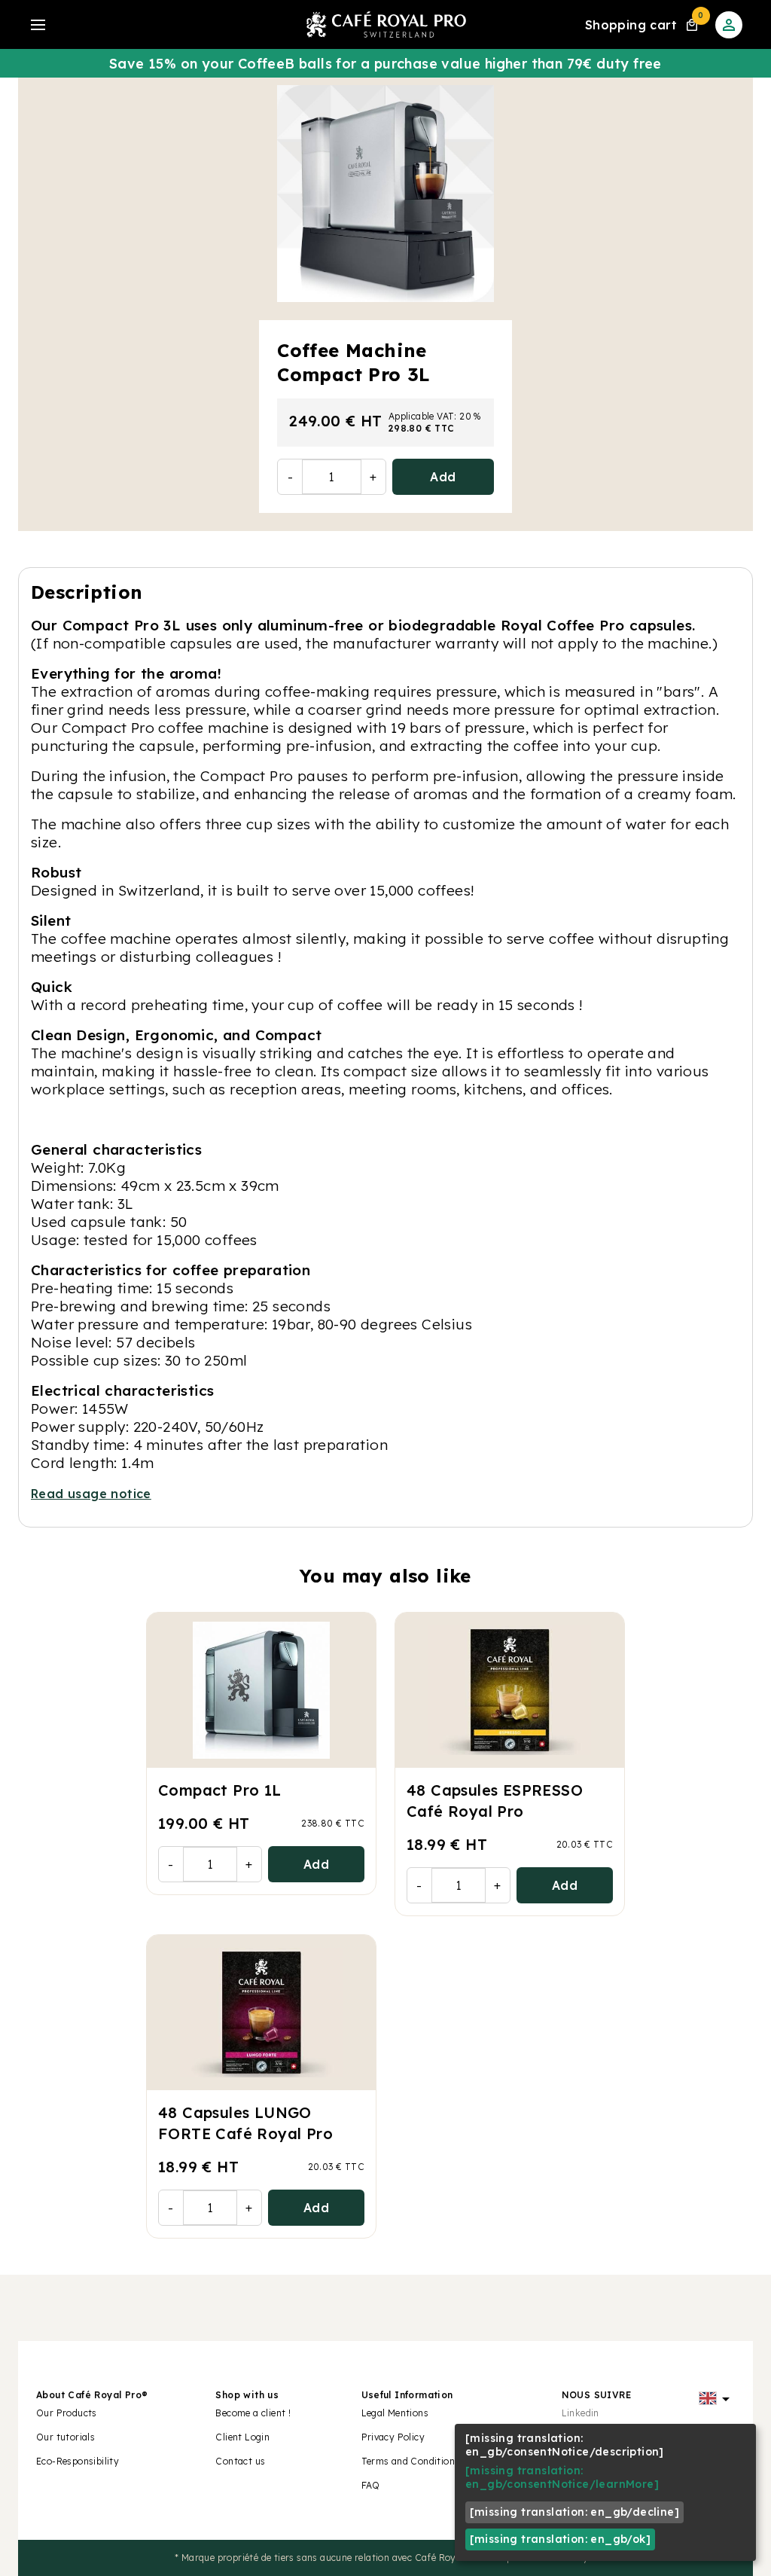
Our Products (67, 2413)
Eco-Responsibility (78, 2461)
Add (443, 477)
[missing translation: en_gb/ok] (560, 2539)
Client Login (242, 2437)
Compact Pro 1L (220, 1790)
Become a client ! (254, 2413)
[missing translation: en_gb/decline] (574, 2512)
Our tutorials (66, 2437)
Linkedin (581, 2413)
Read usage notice (91, 1494)
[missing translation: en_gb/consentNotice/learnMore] (562, 2477)
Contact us (240, 2461)
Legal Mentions (395, 2413)
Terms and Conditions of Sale (428, 2461)
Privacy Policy (393, 2437)
